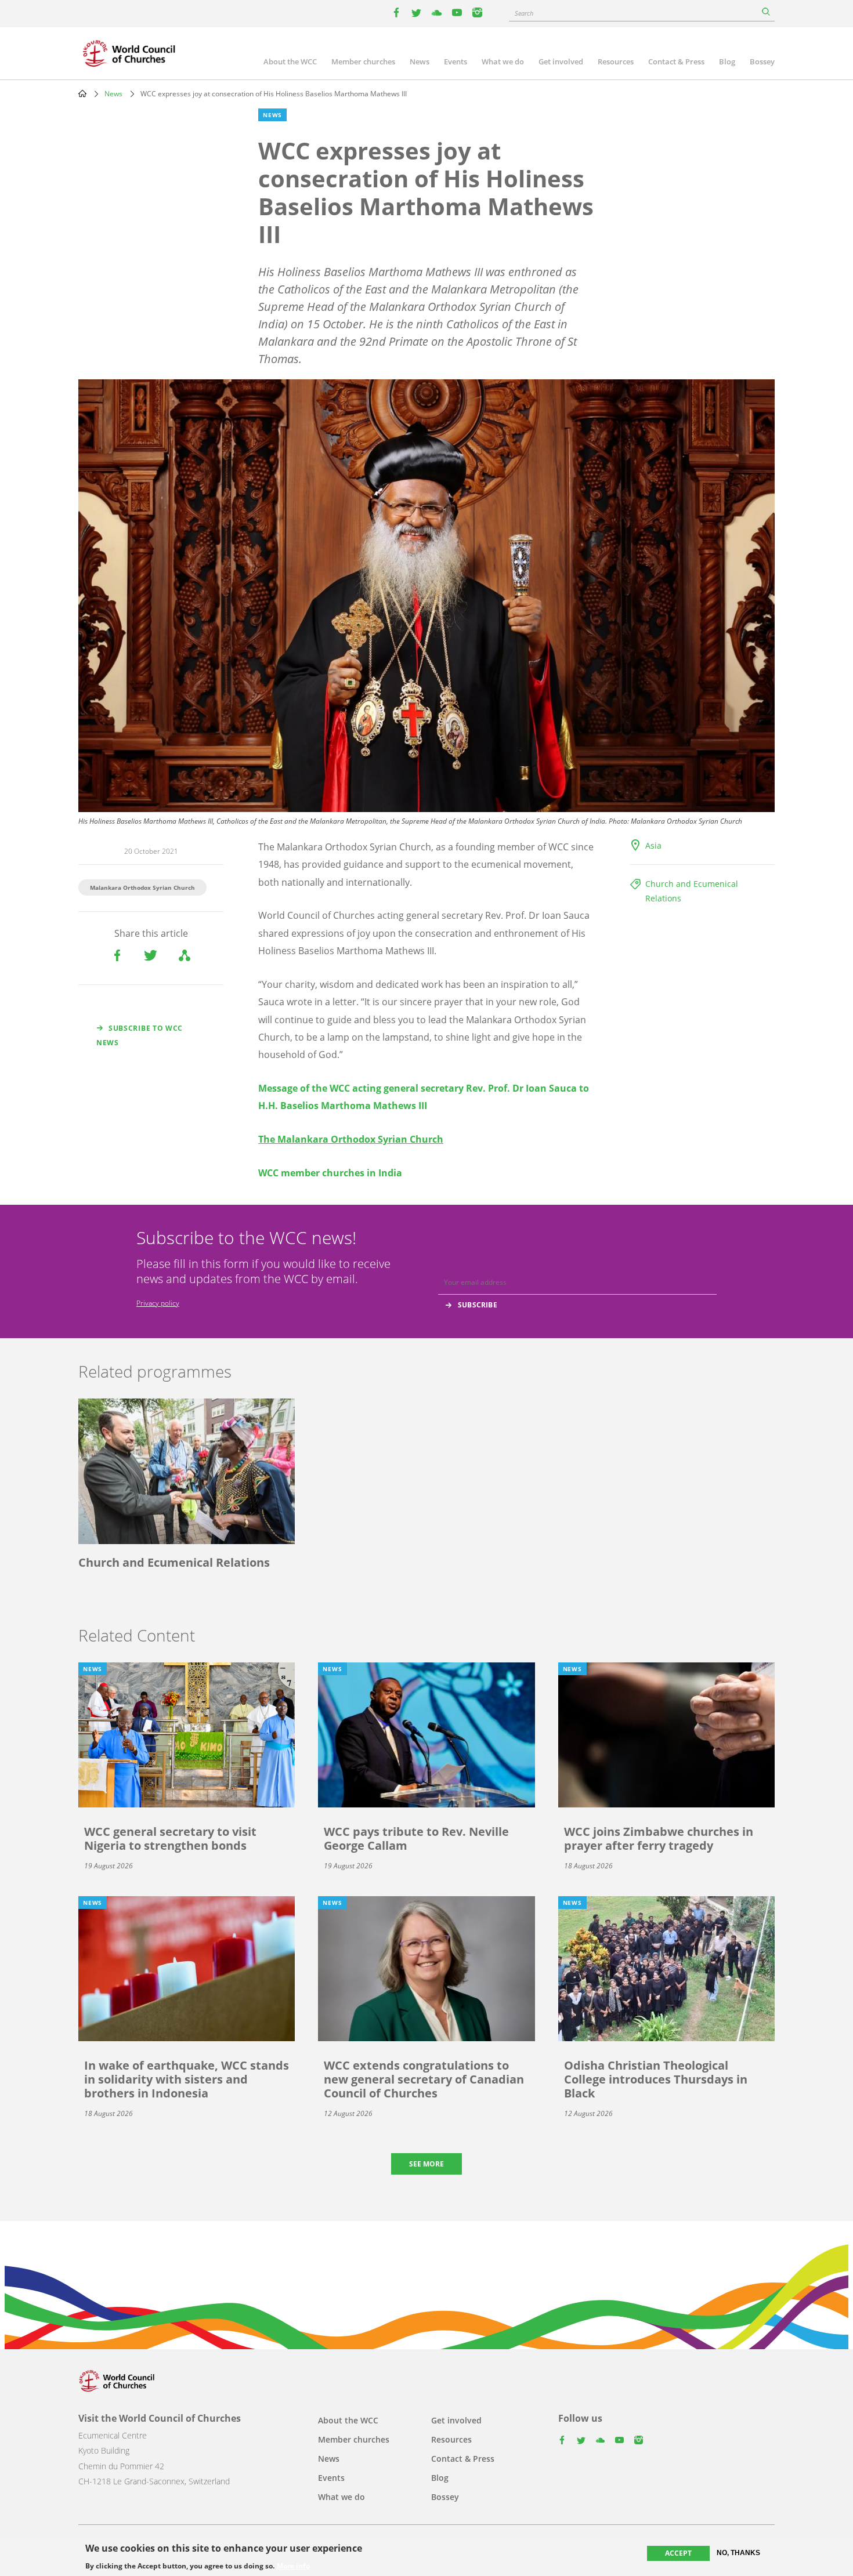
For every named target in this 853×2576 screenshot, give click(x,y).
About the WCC (290, 61)
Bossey (762, 61)
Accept (678, 2553)
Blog (727, 61)
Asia (653, 845)
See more (426, 2164)
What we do (503, 61)
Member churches (363, 61)
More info (293, 2566)
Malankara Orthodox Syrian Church (142, 887)
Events (456, 61)
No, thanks (738, 2553)
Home (82, 93)
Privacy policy (158, 1303)
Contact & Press (676, 61)
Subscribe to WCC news (140, 1035)
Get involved (561, 61)
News (420, 61)
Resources (616, 61)
